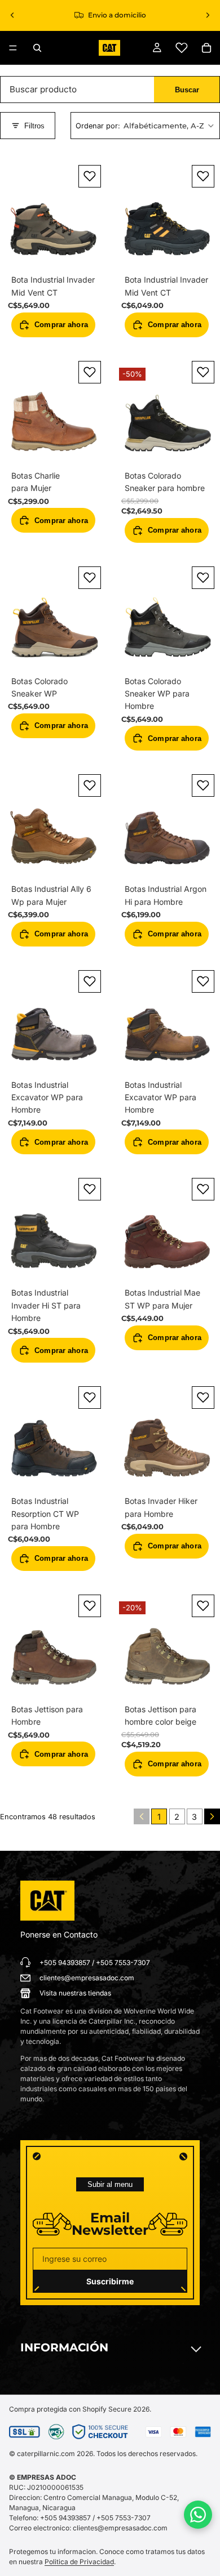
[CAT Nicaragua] (47, 1901)
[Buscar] (37, 48)
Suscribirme (110, 2281)
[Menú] (13, 48)
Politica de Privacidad (79, 2562)
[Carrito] (206, 48)
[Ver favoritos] (182, 48)
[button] (145, 126)
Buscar (187, 90)
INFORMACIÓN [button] (64, 2347)
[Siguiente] (212, 1816)
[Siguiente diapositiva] (208, 15)
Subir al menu (110, 2184)
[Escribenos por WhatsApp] (198, 2515)
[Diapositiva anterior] (12, 15)
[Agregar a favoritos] (90, 176)
